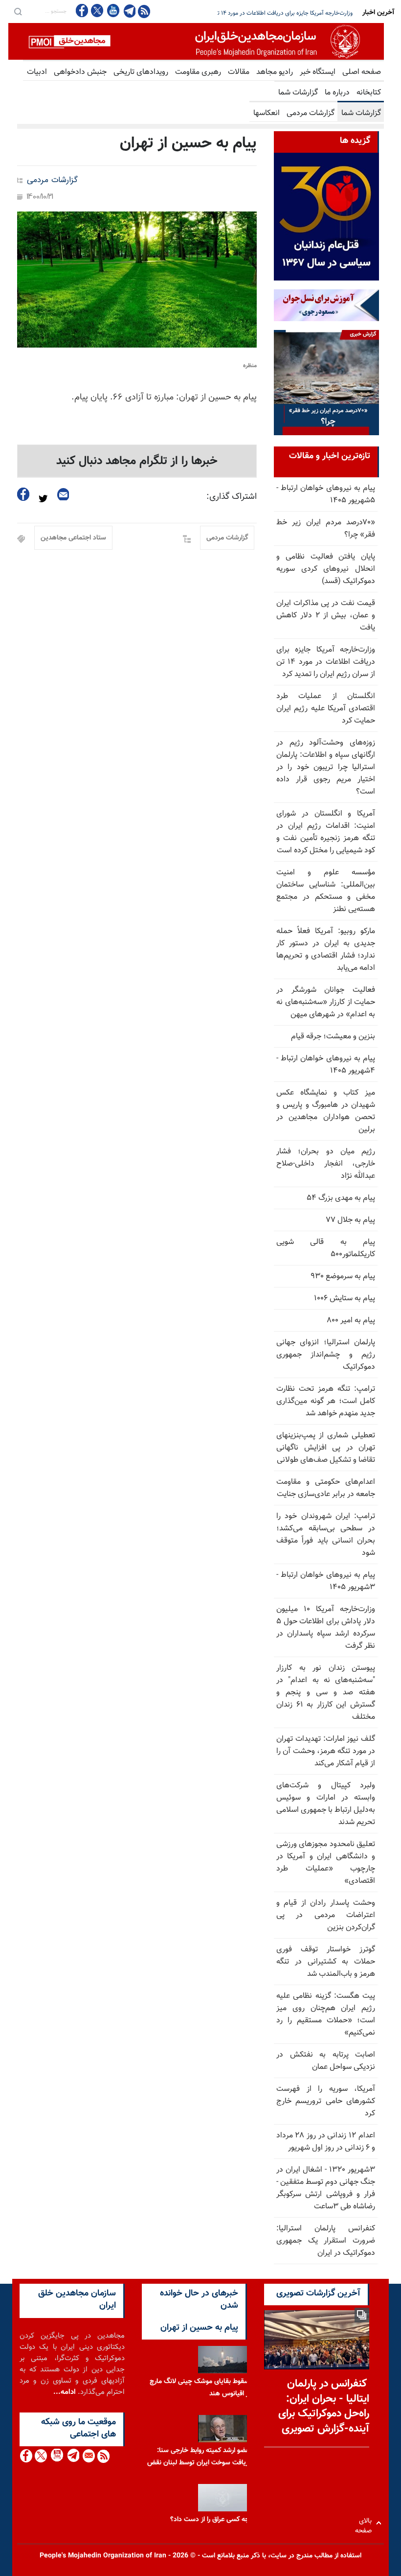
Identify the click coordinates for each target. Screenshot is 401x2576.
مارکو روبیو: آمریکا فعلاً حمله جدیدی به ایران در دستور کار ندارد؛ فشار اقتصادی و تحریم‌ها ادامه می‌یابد (326, 950)
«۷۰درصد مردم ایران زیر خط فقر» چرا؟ (326, 529)
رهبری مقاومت (198, 72)
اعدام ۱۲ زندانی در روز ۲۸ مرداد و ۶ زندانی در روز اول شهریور (326, 2142)
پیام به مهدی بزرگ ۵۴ (341, 1198)
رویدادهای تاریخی (141, 72)
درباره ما (337, 93)
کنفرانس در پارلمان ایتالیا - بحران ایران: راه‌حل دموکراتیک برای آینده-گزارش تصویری (324, 2406)
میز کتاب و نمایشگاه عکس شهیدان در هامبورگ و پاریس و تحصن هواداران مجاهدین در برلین (326, 1111)
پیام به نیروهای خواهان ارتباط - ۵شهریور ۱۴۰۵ (326, 494)
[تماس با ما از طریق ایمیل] (88, 2456)
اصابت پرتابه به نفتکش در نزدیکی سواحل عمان (326, 2061)
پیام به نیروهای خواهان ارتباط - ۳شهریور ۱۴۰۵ (326, 1581)
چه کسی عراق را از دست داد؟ (210, 2518)
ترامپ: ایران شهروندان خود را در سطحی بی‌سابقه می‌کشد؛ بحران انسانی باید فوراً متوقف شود (326, 1535)
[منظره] (137, 280)
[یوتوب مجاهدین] (113, 11)
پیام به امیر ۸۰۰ (351, 1321)
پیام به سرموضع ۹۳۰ (343, 1276)
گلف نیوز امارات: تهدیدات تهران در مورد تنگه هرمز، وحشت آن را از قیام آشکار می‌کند (326, 1751)
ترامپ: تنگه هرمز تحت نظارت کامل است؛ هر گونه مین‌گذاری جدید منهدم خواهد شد (326, 1401)
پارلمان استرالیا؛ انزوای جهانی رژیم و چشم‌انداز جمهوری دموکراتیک (326, 1355)
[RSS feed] (144, 11)
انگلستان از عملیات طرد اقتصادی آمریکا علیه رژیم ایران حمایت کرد (276, 13)
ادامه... (65, 2392)
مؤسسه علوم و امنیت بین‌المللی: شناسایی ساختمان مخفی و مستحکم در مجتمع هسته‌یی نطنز (326, 891)
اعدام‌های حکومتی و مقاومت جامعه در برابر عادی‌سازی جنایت (326, 1488)
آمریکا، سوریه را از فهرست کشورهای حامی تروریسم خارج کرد (326, 2101)
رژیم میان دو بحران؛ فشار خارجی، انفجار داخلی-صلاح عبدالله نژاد (326, 1164)
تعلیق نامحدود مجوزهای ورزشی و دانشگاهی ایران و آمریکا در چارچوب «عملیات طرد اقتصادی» (326, 1863)
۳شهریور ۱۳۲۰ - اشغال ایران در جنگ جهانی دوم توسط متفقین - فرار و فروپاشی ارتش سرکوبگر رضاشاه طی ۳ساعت (326, 2188)
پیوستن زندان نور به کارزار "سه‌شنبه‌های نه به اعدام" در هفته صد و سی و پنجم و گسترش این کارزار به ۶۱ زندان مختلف (326, 1693)
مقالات (239, 72)
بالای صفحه (366, 2523)
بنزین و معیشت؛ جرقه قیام (333, 1037)
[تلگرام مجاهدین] (129, 11)
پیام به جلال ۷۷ (350, 1220)
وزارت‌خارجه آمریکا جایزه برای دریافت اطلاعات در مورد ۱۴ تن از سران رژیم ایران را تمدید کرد (326, 662)
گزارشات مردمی (311, 113)
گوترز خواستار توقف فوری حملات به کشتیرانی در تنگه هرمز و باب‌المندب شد (326, 1962)
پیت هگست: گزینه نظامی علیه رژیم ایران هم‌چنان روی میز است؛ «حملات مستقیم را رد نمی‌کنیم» (326, 2014)
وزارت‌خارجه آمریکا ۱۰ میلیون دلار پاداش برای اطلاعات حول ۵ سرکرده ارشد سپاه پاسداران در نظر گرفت (326, 1628)
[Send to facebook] (23, 494)
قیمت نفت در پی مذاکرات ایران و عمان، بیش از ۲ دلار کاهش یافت (326, 616)
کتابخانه (369, 93)
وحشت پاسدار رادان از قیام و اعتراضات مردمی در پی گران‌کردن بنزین (326, 1915)
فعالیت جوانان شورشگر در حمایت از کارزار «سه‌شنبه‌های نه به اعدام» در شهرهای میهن (326, 1002)
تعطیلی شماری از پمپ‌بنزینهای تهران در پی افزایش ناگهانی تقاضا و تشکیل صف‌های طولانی (326, 1448)
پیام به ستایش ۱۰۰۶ (345, 1299)
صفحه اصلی (362, 72)
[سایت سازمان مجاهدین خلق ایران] (196, 41)
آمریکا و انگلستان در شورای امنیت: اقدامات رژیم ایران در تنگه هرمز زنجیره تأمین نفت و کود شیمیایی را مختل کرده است (326, 832)
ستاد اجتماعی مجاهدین (73, 538)
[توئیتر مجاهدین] (97, 11)
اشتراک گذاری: (232, 497)
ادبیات (37, 72)
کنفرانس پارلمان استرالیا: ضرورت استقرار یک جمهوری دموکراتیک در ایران (326, 2241)
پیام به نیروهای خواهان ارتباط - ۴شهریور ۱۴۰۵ (326, 1065)
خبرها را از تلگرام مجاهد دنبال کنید (137, 461)
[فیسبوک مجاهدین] (82, 11)
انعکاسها (267, 113)
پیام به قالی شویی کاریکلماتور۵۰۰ (326, 1248)
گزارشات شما (298, 93)
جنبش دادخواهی (80, 72)
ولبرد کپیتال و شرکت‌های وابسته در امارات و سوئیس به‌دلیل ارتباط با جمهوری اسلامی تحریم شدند (326, 1804)
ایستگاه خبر (318, 72)
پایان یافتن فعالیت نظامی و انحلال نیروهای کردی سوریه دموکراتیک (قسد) (326, 569)
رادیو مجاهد (275, 72)
